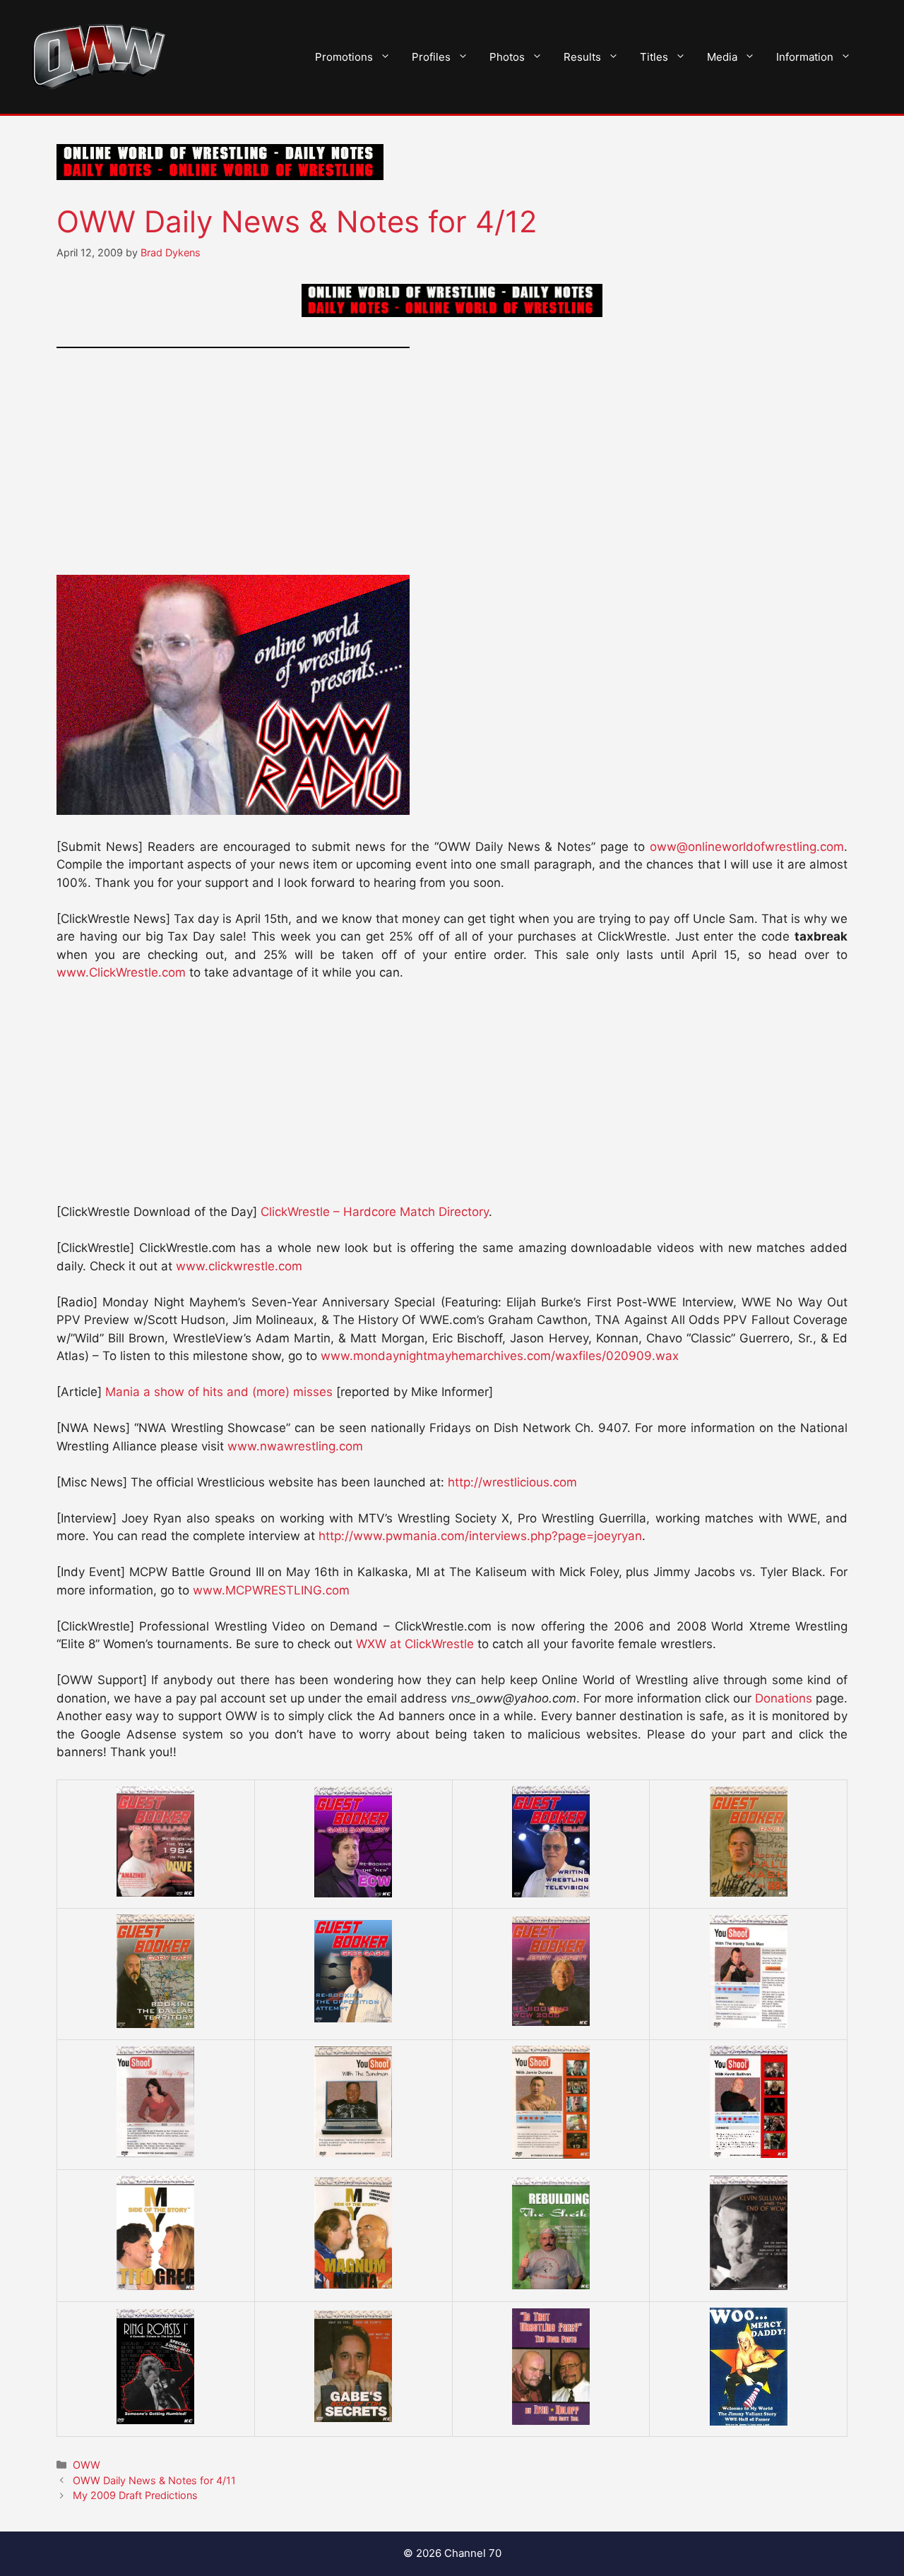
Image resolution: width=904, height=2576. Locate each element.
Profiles (431, 57)
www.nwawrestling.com (295, 1446)
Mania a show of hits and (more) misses (219, 1392)
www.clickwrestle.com (239, 1266)
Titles (654, 57)
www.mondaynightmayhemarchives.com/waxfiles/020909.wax (500, 1356)
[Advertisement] (452, 470)
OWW (87, 2465)
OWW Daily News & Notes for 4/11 (154, 2480)
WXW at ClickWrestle (415, 1644)
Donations (784, 1698)
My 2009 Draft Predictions (135, 2495)
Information (805, 57)
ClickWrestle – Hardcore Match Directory (375, 1212)
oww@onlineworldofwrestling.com (747, 847)
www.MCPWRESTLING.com (271, 1590)
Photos (507, 57)
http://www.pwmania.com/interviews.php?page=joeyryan (480, 1536)
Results (582, 57)
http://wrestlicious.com (512, 1482)
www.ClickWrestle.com (121, 972)
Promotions (344, 57)
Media (722, 57)
